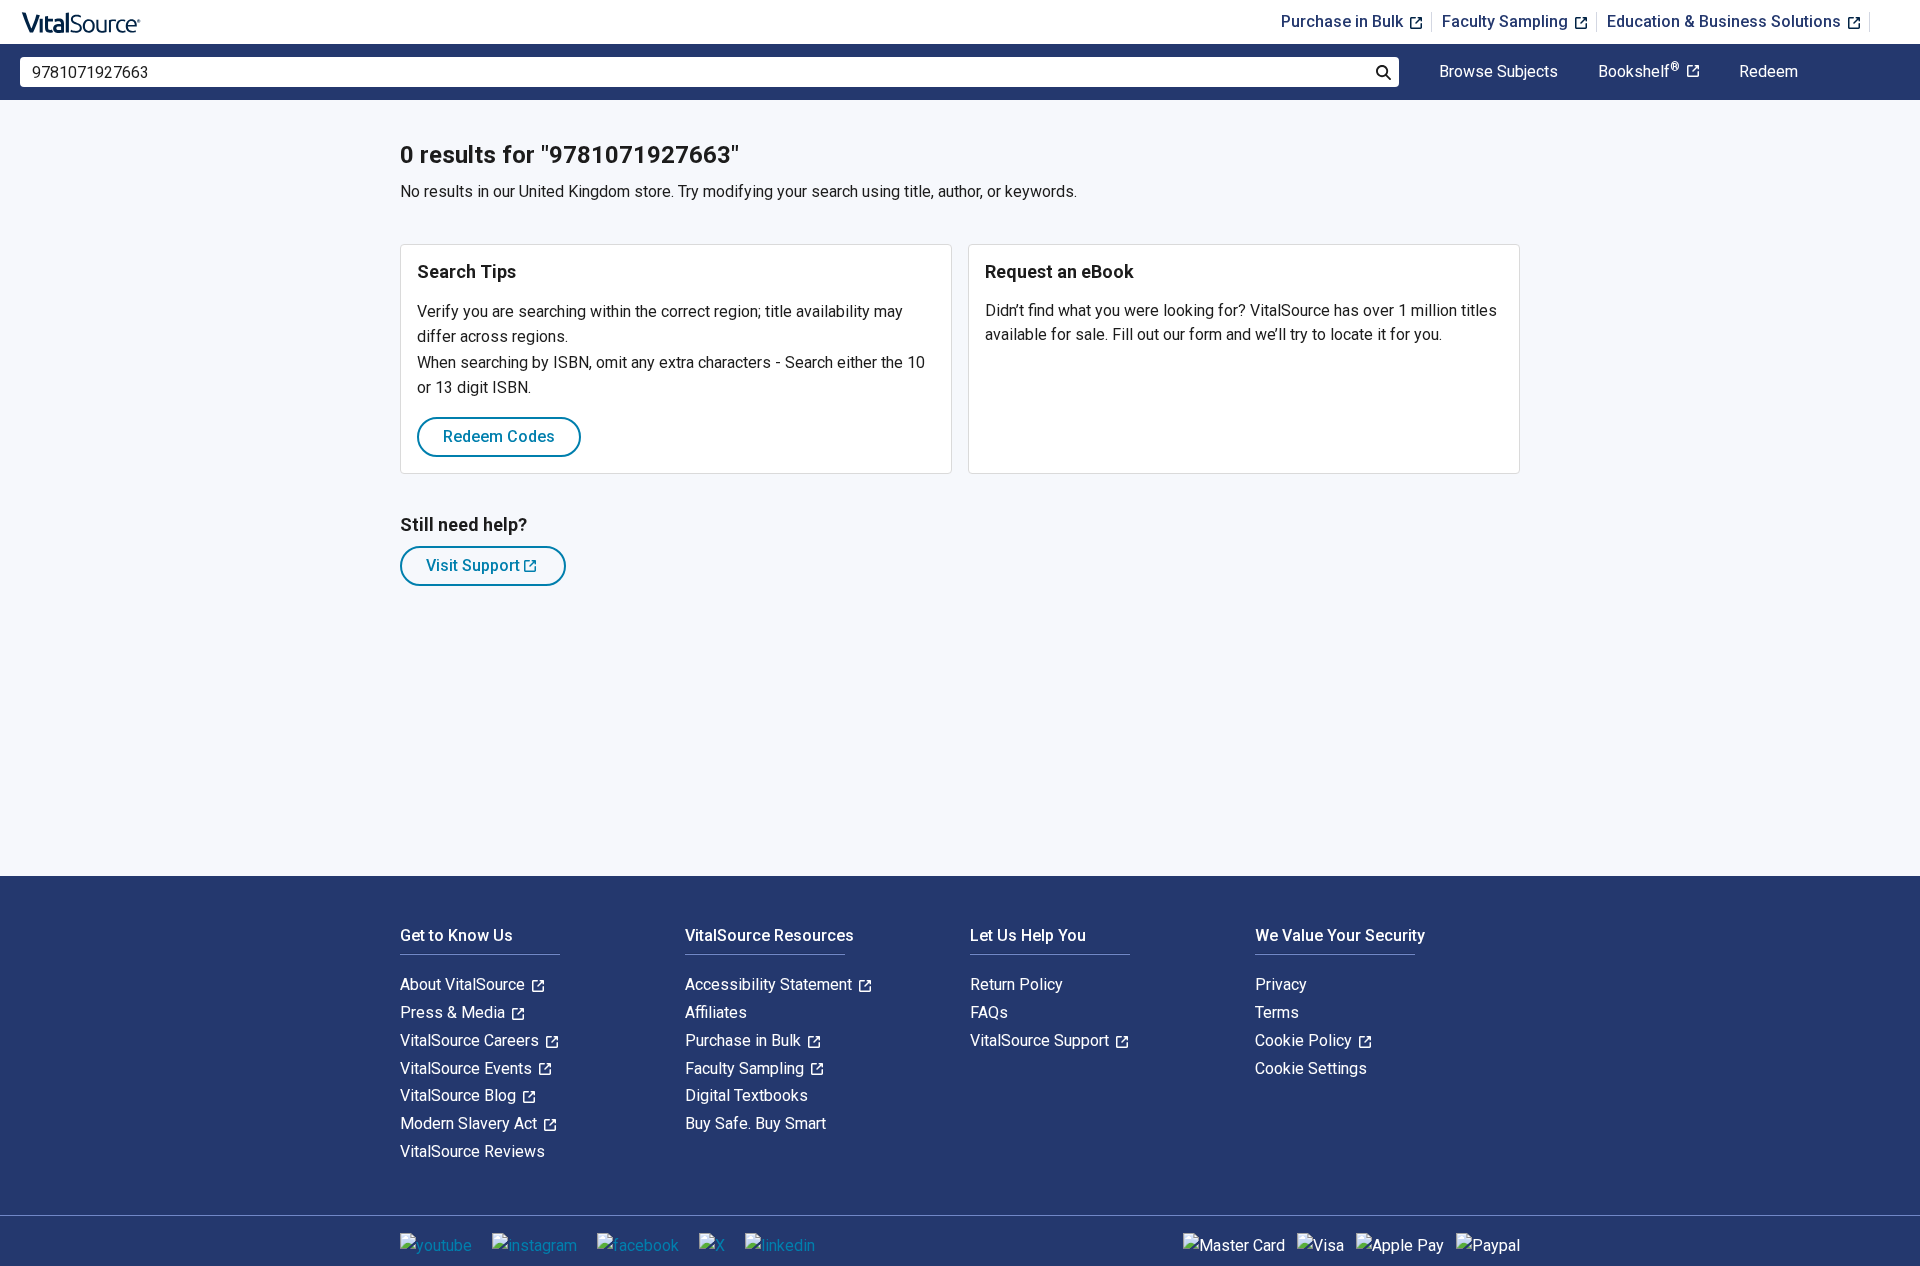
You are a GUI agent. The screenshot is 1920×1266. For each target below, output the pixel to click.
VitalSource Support (1041, 1040)
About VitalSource (464, 984)
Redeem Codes (499, 436)
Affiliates (716, 1012)
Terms (1277, 1012)
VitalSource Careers (471, 1040)
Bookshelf (1639, 72)
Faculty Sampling (1507, 21)
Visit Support (496, 571)
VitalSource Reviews (472, 1151)
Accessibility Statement (770, 984)
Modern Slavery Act (470, 1123)
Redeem (1768, 72)
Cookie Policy (1305, 1040)
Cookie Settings (1311, 1068)
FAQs (989, 1012)
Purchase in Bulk (1344, 21)
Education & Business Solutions (1726, 21)
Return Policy (1016, 984)
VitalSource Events (468, 1068)
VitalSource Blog (460, 1095)
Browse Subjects (1498, 72)
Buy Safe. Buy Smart (755, 1123)
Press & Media (454, 1012)
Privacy (1281, 984)
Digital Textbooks (746, 1095)
